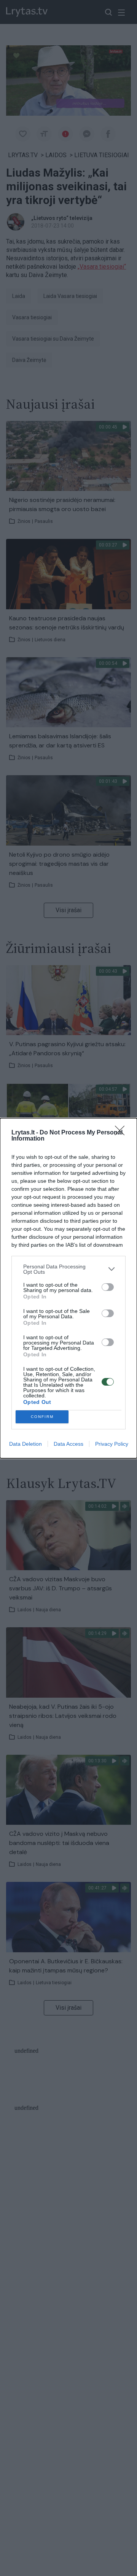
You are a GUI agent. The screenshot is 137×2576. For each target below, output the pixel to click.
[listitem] (68, 1269)
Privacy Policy (112, 1444)
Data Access (68, 1444)
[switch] (108, 1287)
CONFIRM (42, 1417)
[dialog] (68, 1288)
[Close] (122, 1133)
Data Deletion (25, 1444)
